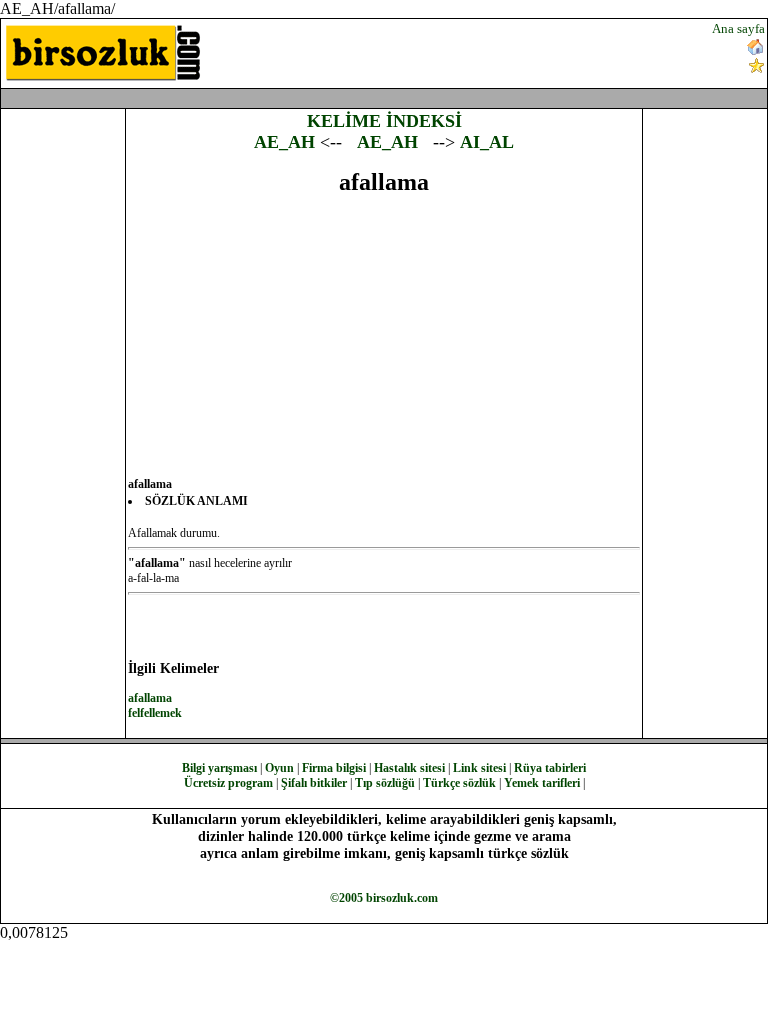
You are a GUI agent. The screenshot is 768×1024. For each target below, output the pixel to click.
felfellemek (155, 713)
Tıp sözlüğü (385, 783)
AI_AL (487, 142)
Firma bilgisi (334, 768)
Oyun (279, 768)
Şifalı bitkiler (314, 783)
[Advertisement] (462, 51)
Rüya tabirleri (550, 768)
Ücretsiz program (228, 783)
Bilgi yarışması (219, 768)
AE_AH (284, 142)
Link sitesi (479, 768)
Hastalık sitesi (409, 768)
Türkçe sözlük (459, 783)
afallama (150, 698)
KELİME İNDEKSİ (384, 121)
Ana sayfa (738, 28)
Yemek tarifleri (542, 783)
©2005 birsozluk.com (384, 898)
